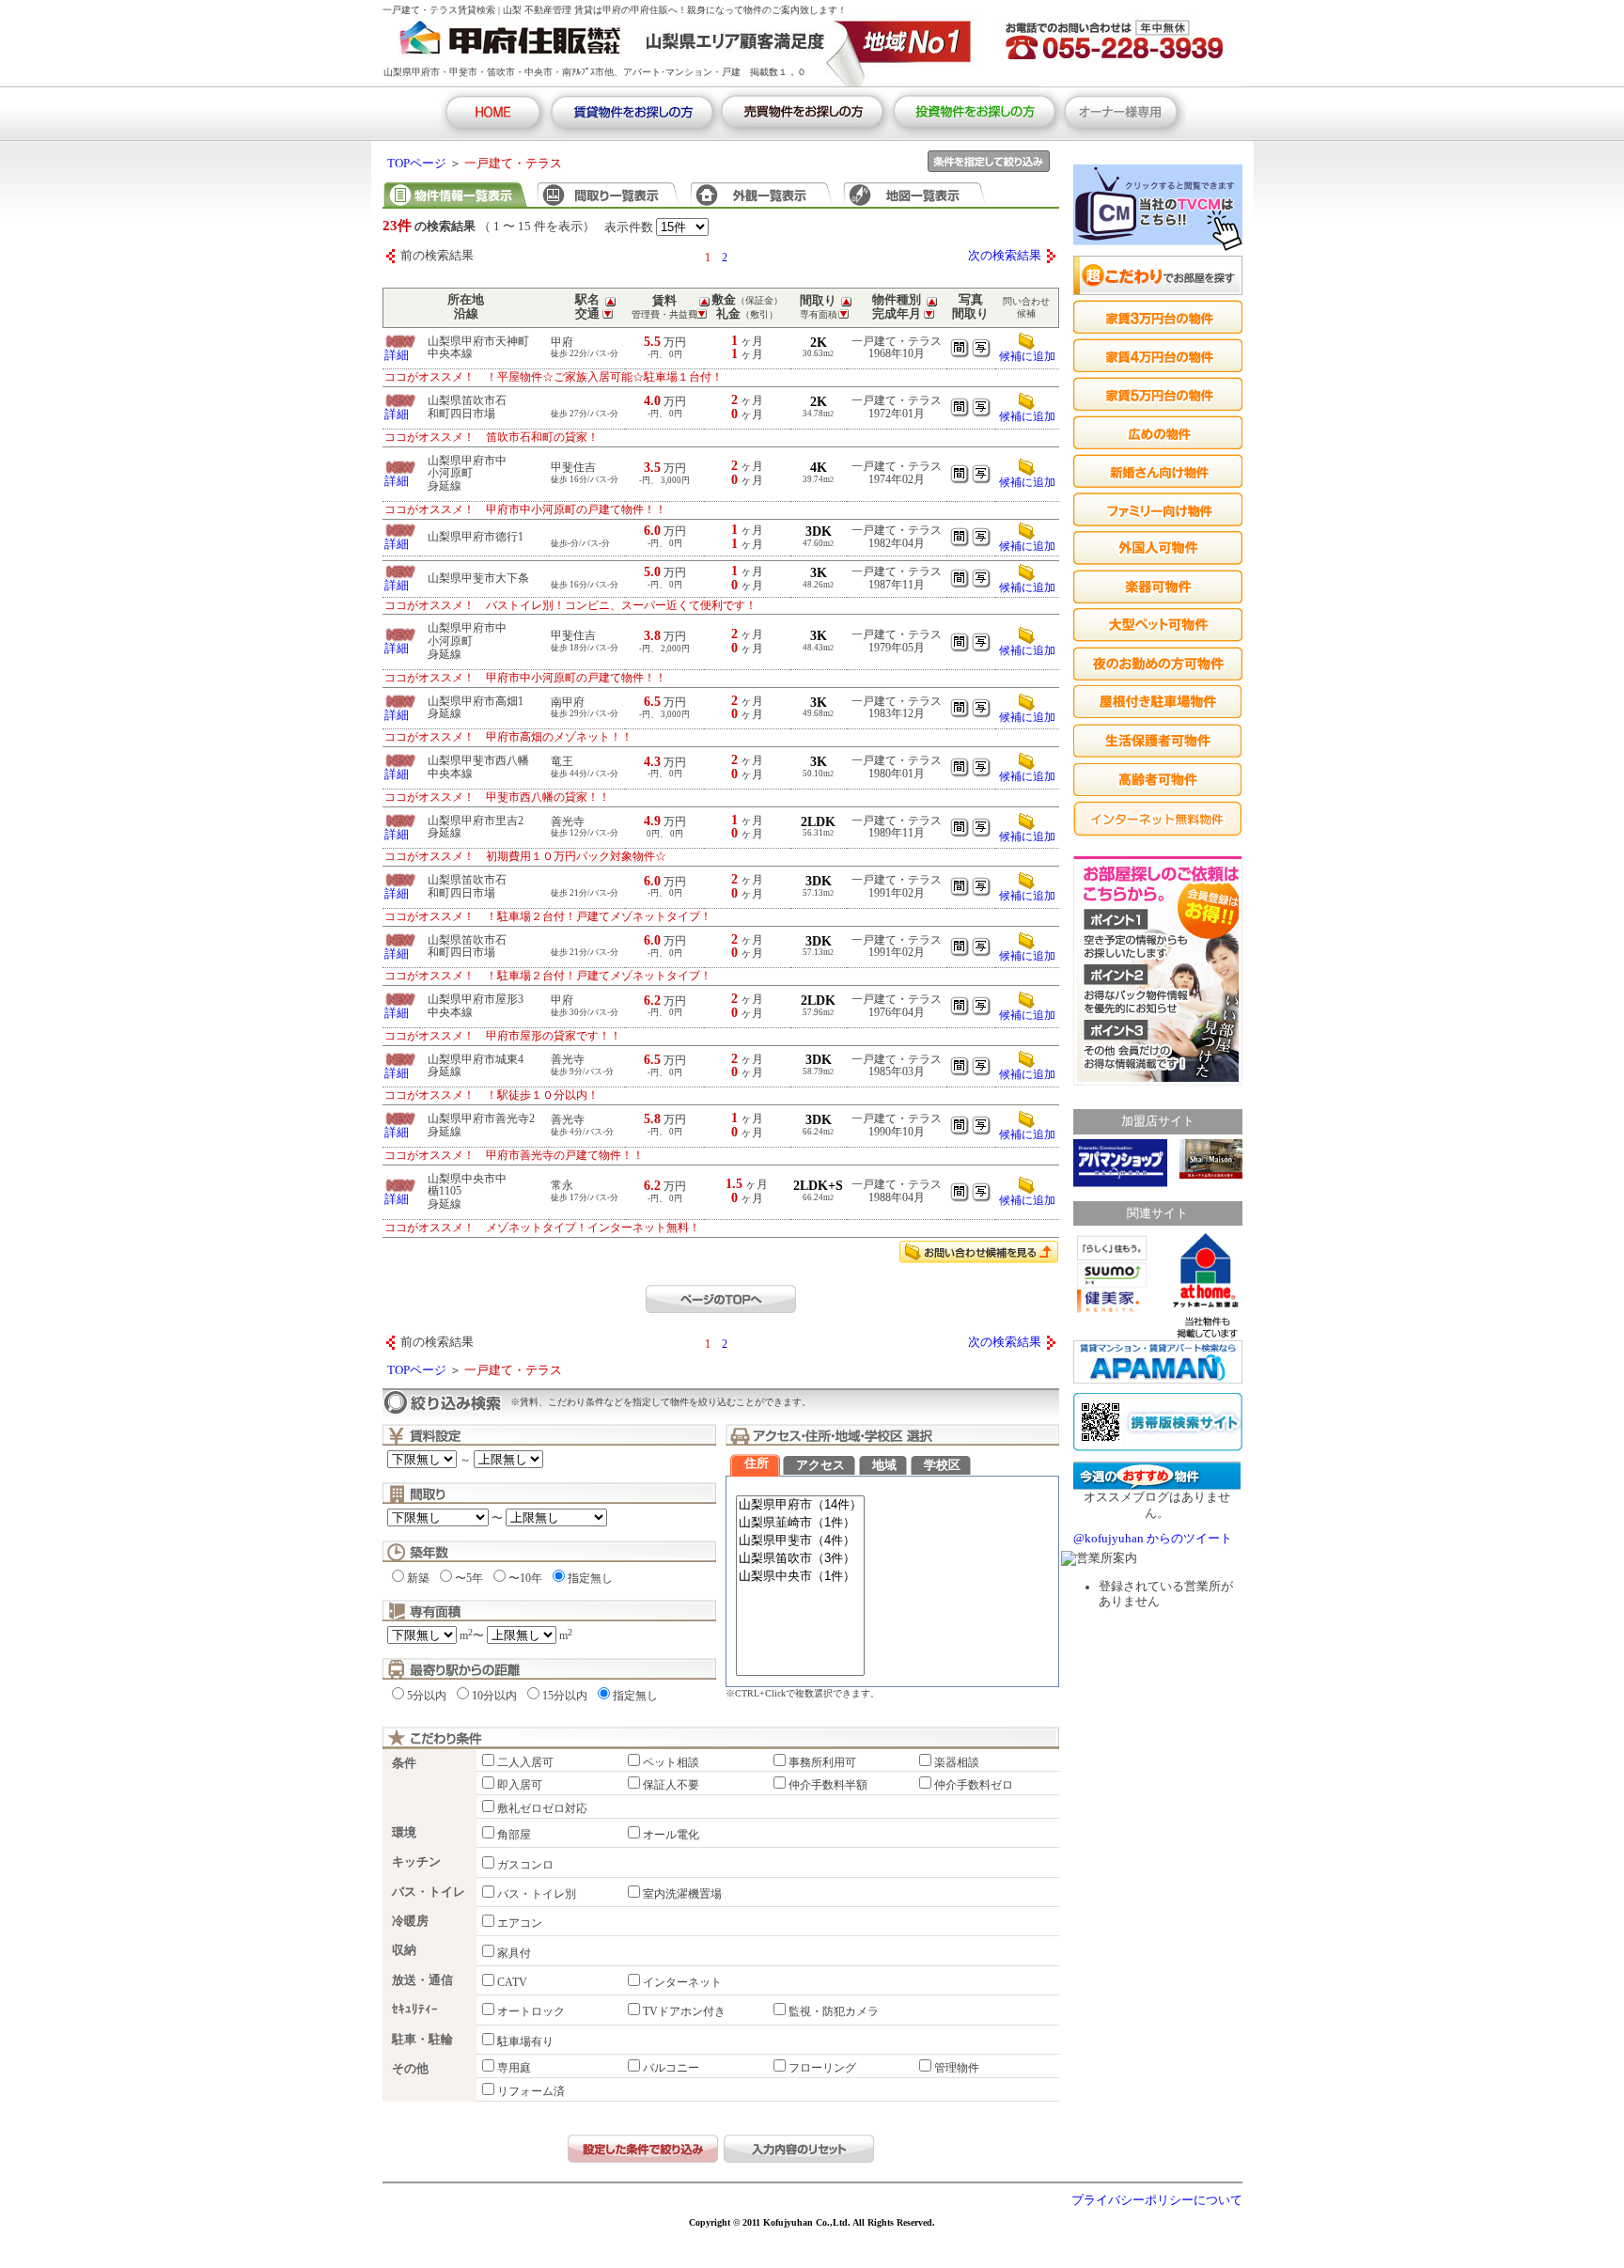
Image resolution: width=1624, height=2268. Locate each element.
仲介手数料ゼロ (974, 1785)
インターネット (682, 1982)
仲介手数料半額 (828, 1785)
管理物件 (957, 2068)
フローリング (822, 2068)
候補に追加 (1027, 356)
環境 (404, 1833)
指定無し (590, 1578)
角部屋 (514, 1835)
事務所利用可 (822, 1762)
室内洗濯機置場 (682, 1894)
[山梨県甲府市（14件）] (800, 1505)
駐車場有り (525, 2041)
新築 (418, 1578)
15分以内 (565, 1696)
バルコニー (671, 2068)
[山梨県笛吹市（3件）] (800, 1559)
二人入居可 (525, 1762)
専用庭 (514, 2068)
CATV (512, 1982)
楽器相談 (957, 1762)
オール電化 (671, 1835)
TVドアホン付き (684, 2011)
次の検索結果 (1005, 256)
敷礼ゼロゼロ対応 (542, 1808)
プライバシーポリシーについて (1157, 2200)
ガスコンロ (525, 1865)
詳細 (397, 355)
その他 (410, 2069)
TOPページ (417, 164)
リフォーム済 (531, 2091)
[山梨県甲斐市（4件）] (800, 1541)
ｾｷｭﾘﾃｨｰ (415, 2010)
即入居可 (520, 1785)
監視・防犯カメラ (834, 2011)
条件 (404, 1763)
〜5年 (469, 1578)
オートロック (531, 2011)
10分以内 (494, 1696)
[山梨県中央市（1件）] (800, 1577)
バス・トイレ (429, 1892)
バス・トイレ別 (537, 1894)
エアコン (520, 1923)
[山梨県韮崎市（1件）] (800, 1523)
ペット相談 (671, 1762)
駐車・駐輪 (422, 2040)
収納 (404, 1950)
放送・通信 (422, 1980)
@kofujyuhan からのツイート (1153, 1539)
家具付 (514, 1953)
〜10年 (525, 1578)
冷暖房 (410, 1921)
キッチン (416, 1862)
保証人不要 (671, 1785)
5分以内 (427, 1696)
